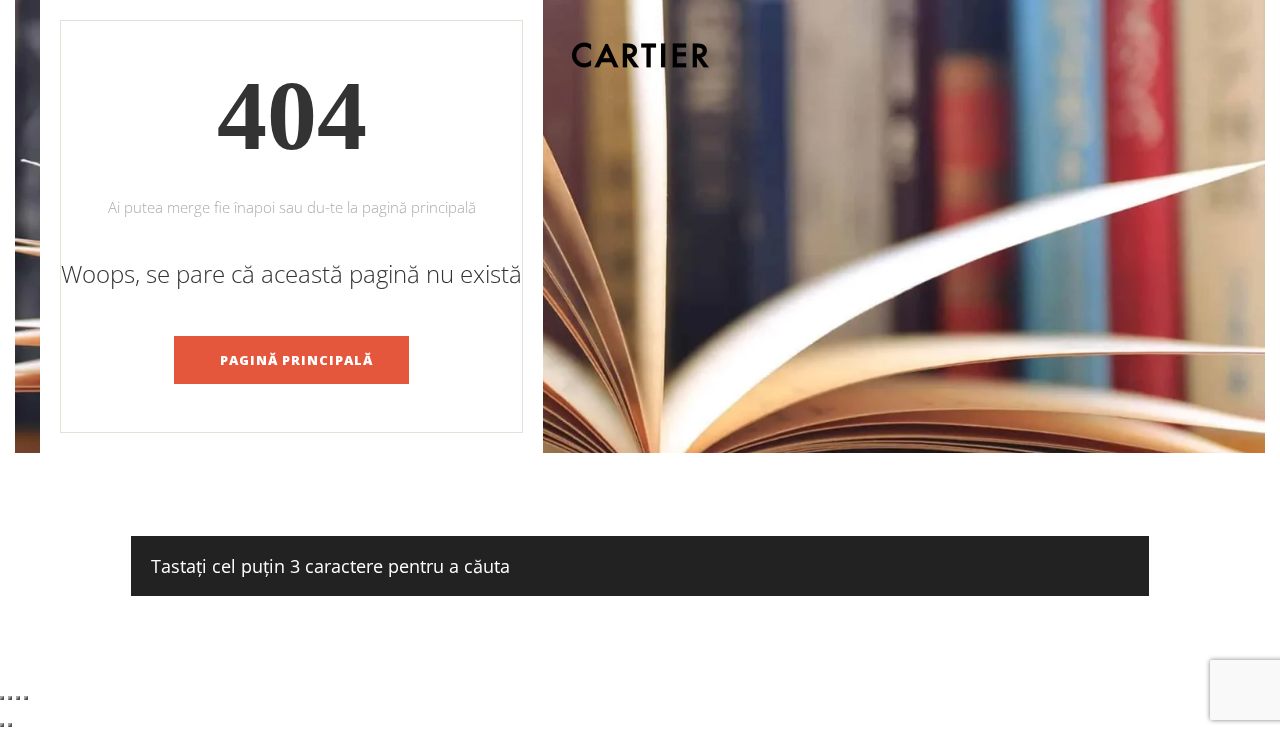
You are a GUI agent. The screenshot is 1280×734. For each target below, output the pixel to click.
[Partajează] (18, 698)
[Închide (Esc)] (26, 698)
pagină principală (296, 360)
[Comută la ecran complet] (10, 698)
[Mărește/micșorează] (2, 698)
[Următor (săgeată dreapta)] (10, 725)
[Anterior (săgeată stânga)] (2, 725)
